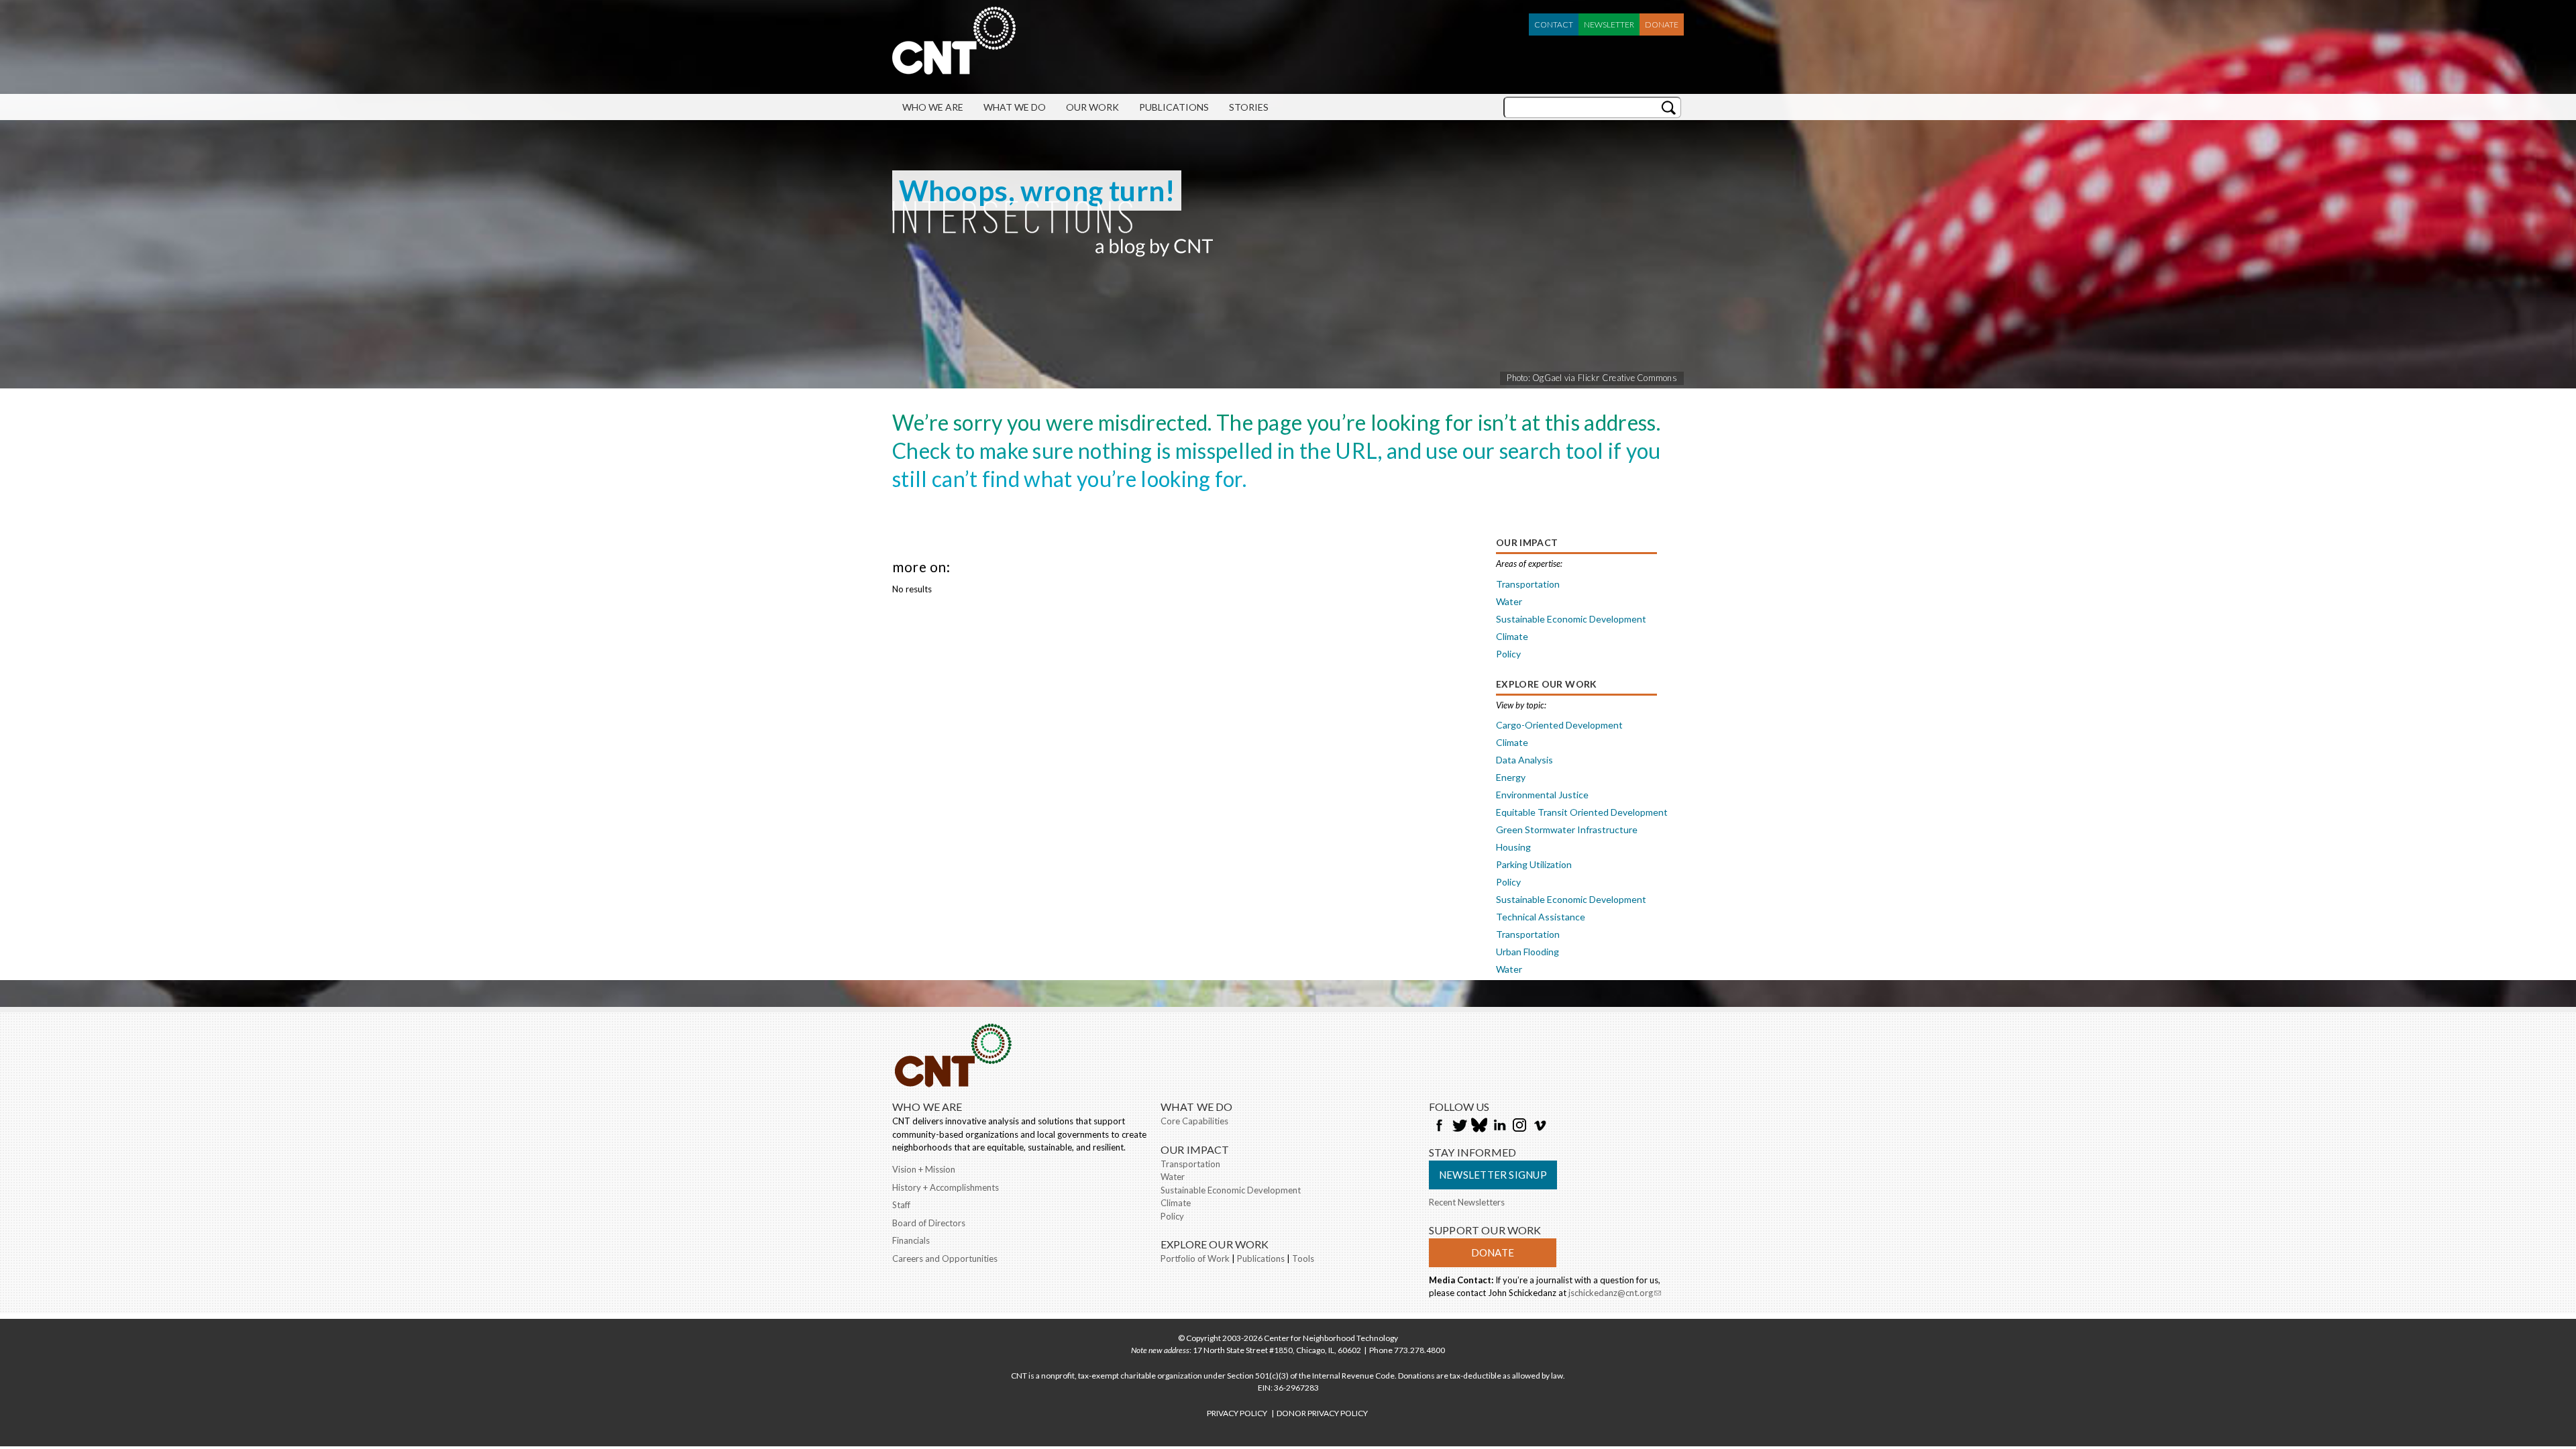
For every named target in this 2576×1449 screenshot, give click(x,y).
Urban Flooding (1527, 952)
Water (1509, 601)
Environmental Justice (1542, 795)
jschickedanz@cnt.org (1615, 1294)
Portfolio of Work (1195, 1258)
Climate (1512, 636)
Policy (1508, 654)
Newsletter (1609, 24)
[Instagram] (1519, 1126)
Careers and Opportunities (945, 1258)
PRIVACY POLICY (1237, 1413)
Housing (1513, 847)
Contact (1554, 24)
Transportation (1528, 584)
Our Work (1092, 107)
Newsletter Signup (1493, 1175)
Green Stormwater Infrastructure (1567, 829)
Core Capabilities (1194, 1121)
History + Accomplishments (946, 1187)
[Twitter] (1459, 1126)
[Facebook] (1439, 1126)
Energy (1511, 777)
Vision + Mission (924, 1169)
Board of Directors (929, 1223)
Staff (901, 1205)
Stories (1249, 107)
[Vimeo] (1540, 1126)
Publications (1174, 107)
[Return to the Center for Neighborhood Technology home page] (954, 68)
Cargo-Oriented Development (1559, 725)
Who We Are (933, 107)
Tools (1303, 1258)
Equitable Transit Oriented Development (1582, 812)
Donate (1662, 24)
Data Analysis (1524, 760)
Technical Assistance (1541, 917)
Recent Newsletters (1467, 1202)
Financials (911, 1240)
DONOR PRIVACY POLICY (1322, 1413)
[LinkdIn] (1499, 1126)
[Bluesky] (1479, 1126)
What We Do (1015, 107)
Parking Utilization (1534, 864)
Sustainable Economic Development (1571, 619)
